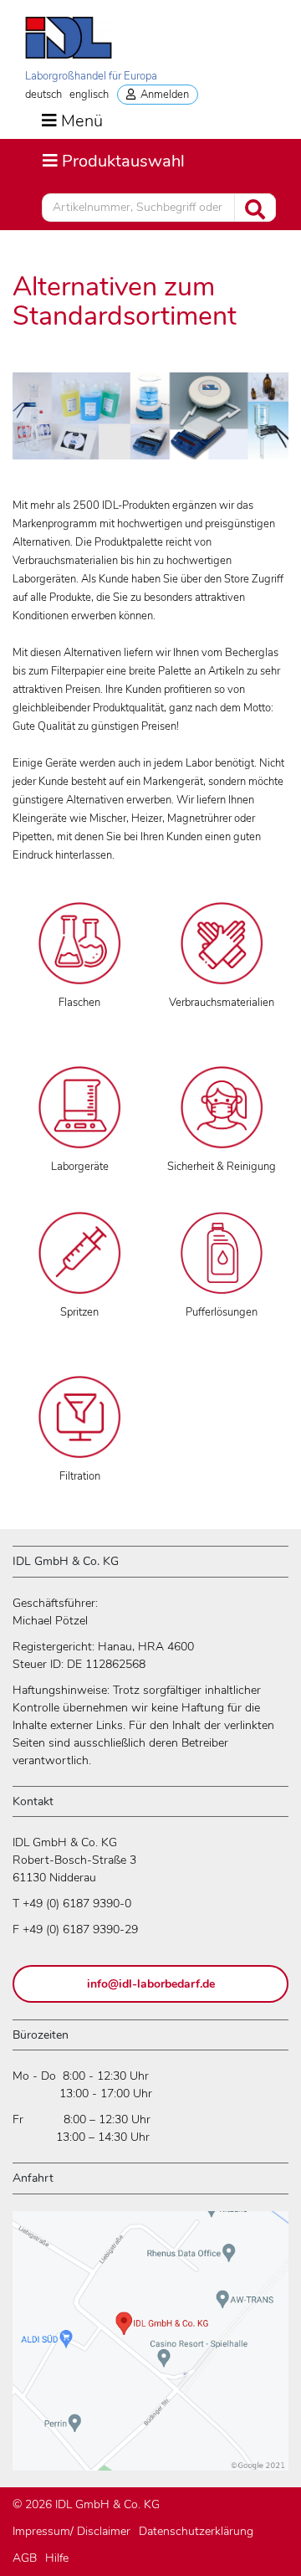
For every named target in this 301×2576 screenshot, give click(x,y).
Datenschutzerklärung (196, 2531)
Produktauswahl (113, 161)
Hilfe (57, 2558)
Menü (82, 121)
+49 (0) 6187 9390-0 (77, 1904)
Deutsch (43, 95)
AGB (25, 2558)
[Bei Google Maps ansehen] (150, 2348)
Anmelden (162, 95)
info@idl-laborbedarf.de (151, 1984)
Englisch (89, 95)
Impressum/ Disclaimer (71, 2531)
